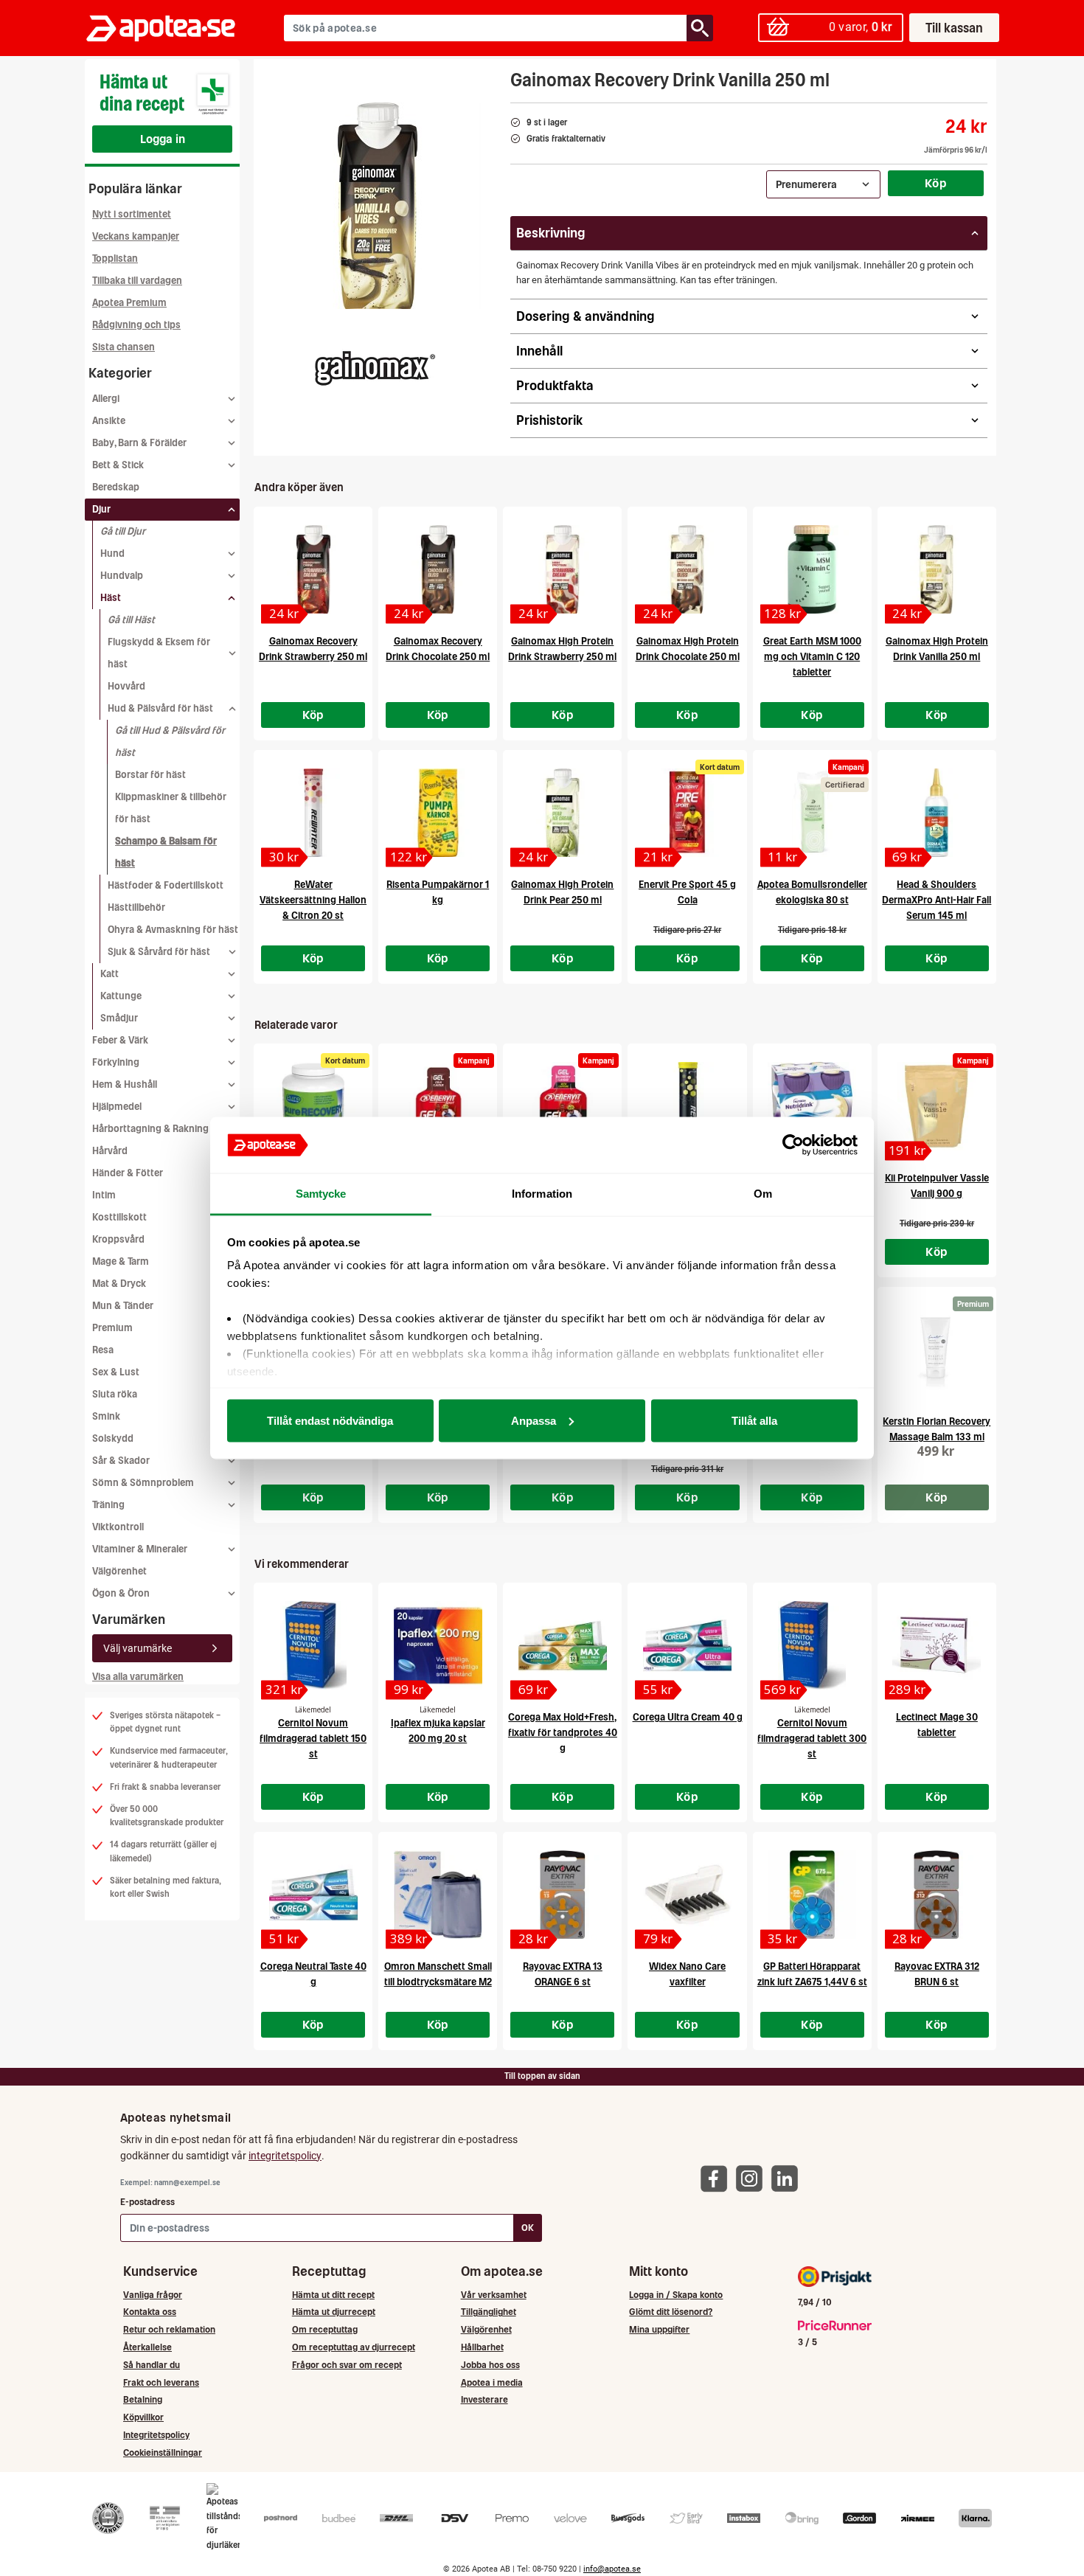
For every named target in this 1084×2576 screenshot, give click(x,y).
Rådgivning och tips (136, 325)
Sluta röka (115, 1394)
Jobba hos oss (490, 2365)
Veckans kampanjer (136, 236)
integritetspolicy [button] (285, 2156)
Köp (936, 183)
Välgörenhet (119, 1571)
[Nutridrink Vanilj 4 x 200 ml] (812, 1106)
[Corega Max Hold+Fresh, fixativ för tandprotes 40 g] (562, 1645)
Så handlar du (152, 2365)
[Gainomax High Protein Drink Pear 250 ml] (562, 813)
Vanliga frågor (153, 2295)
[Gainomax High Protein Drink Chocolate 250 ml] (687, 569)
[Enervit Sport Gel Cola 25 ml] (438, 1106)
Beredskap (116, 487)
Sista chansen (124, 347)
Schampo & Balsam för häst (166, 852)
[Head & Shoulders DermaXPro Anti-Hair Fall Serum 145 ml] (937, 813)
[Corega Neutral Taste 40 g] (313, 1895)
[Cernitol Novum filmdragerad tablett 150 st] (313, 1645)
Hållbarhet (482, 2347)
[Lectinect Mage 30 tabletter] (937, 1645)
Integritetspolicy (156, 2435)
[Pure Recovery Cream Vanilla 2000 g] (313, 1106)
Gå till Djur (123, 531)
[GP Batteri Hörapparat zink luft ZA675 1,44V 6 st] (812, 1895)
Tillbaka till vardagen (137, 281)
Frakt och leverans (161, 2382)
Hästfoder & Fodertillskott (166, 885)
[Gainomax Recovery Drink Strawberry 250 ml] (313, 569)
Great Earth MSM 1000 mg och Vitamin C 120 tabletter (812, 657)
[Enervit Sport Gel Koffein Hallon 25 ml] (562, 1106)
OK (528, 2228)
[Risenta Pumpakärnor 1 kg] (438, 813)
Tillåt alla (754, 1420)
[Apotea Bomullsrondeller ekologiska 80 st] (812, 813)
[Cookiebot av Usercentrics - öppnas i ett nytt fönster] (793, 1145)
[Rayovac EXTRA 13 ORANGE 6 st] (562, 1895)
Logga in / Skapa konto (676, 2295)
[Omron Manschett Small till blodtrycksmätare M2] (438, 1895)
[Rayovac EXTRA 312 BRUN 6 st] (937, 1895)
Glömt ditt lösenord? (671, 2312)
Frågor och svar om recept (347, 2365)
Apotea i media (492, 2382)
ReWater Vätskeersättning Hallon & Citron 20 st (313, 900)
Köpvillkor (143, 2417)
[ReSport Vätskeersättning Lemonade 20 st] (687, 1106)
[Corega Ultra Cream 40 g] (687, 1645)
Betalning (143, 2399)
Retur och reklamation (169, 2329)
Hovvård (126, 686)
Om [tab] (763, 1194)
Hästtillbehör (136, 907)
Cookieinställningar (163, 2452)
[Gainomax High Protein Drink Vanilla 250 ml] (937, 569)
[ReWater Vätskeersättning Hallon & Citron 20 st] (313, 813)
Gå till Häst (131, 620)
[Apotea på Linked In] (788, 2178)
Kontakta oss (150, 2312)
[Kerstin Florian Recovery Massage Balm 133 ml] (937, 1350)
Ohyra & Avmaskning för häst (173, 930)
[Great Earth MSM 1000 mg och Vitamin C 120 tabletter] (812, 569)
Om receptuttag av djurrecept (354, 2347)
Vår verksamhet (494, 2295)
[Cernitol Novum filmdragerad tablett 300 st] (812, 1645)
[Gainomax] (373, 364)
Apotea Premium (129, 303)
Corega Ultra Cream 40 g (688, 1717)
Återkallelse (147, 2347)
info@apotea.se (612, 2569)
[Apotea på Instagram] (753, 2178)
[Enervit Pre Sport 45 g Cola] (687, 813)
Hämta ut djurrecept (334, 2312)
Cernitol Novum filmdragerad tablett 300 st (812, 1739)
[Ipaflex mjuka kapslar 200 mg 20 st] (438, 1645)
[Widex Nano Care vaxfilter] (687, 1895)
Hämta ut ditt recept (333, 2295)
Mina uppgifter (659, 2329)
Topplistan (115, 258)
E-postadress (147, 2202)
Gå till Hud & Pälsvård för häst (170, 742)
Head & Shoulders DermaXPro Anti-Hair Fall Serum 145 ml (937, 900)
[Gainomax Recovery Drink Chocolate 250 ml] (438, 569)
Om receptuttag (325, 2329)
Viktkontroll (118, 1527)
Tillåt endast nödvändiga (330, 1420)
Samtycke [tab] (321, 1194)
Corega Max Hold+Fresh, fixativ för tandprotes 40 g (563, 1733)
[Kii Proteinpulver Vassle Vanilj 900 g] (937, 1106)
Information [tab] (542, 1194)
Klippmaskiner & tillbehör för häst (171, 808)
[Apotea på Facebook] (718, 2178)
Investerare (484, 2399)
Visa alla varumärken (138, 1677)
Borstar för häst (150, 775)
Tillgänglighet (489, 2312)
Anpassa (534, 1420)
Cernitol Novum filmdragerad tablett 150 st (313, 1739)
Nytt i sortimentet (132, 214)
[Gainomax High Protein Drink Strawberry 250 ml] (562, 569)
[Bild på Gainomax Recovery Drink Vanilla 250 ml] (378, 206)
